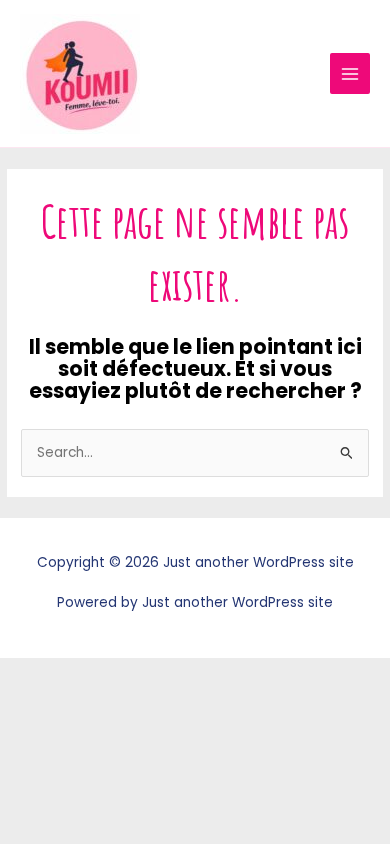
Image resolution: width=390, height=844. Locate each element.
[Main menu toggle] (350, 73)
